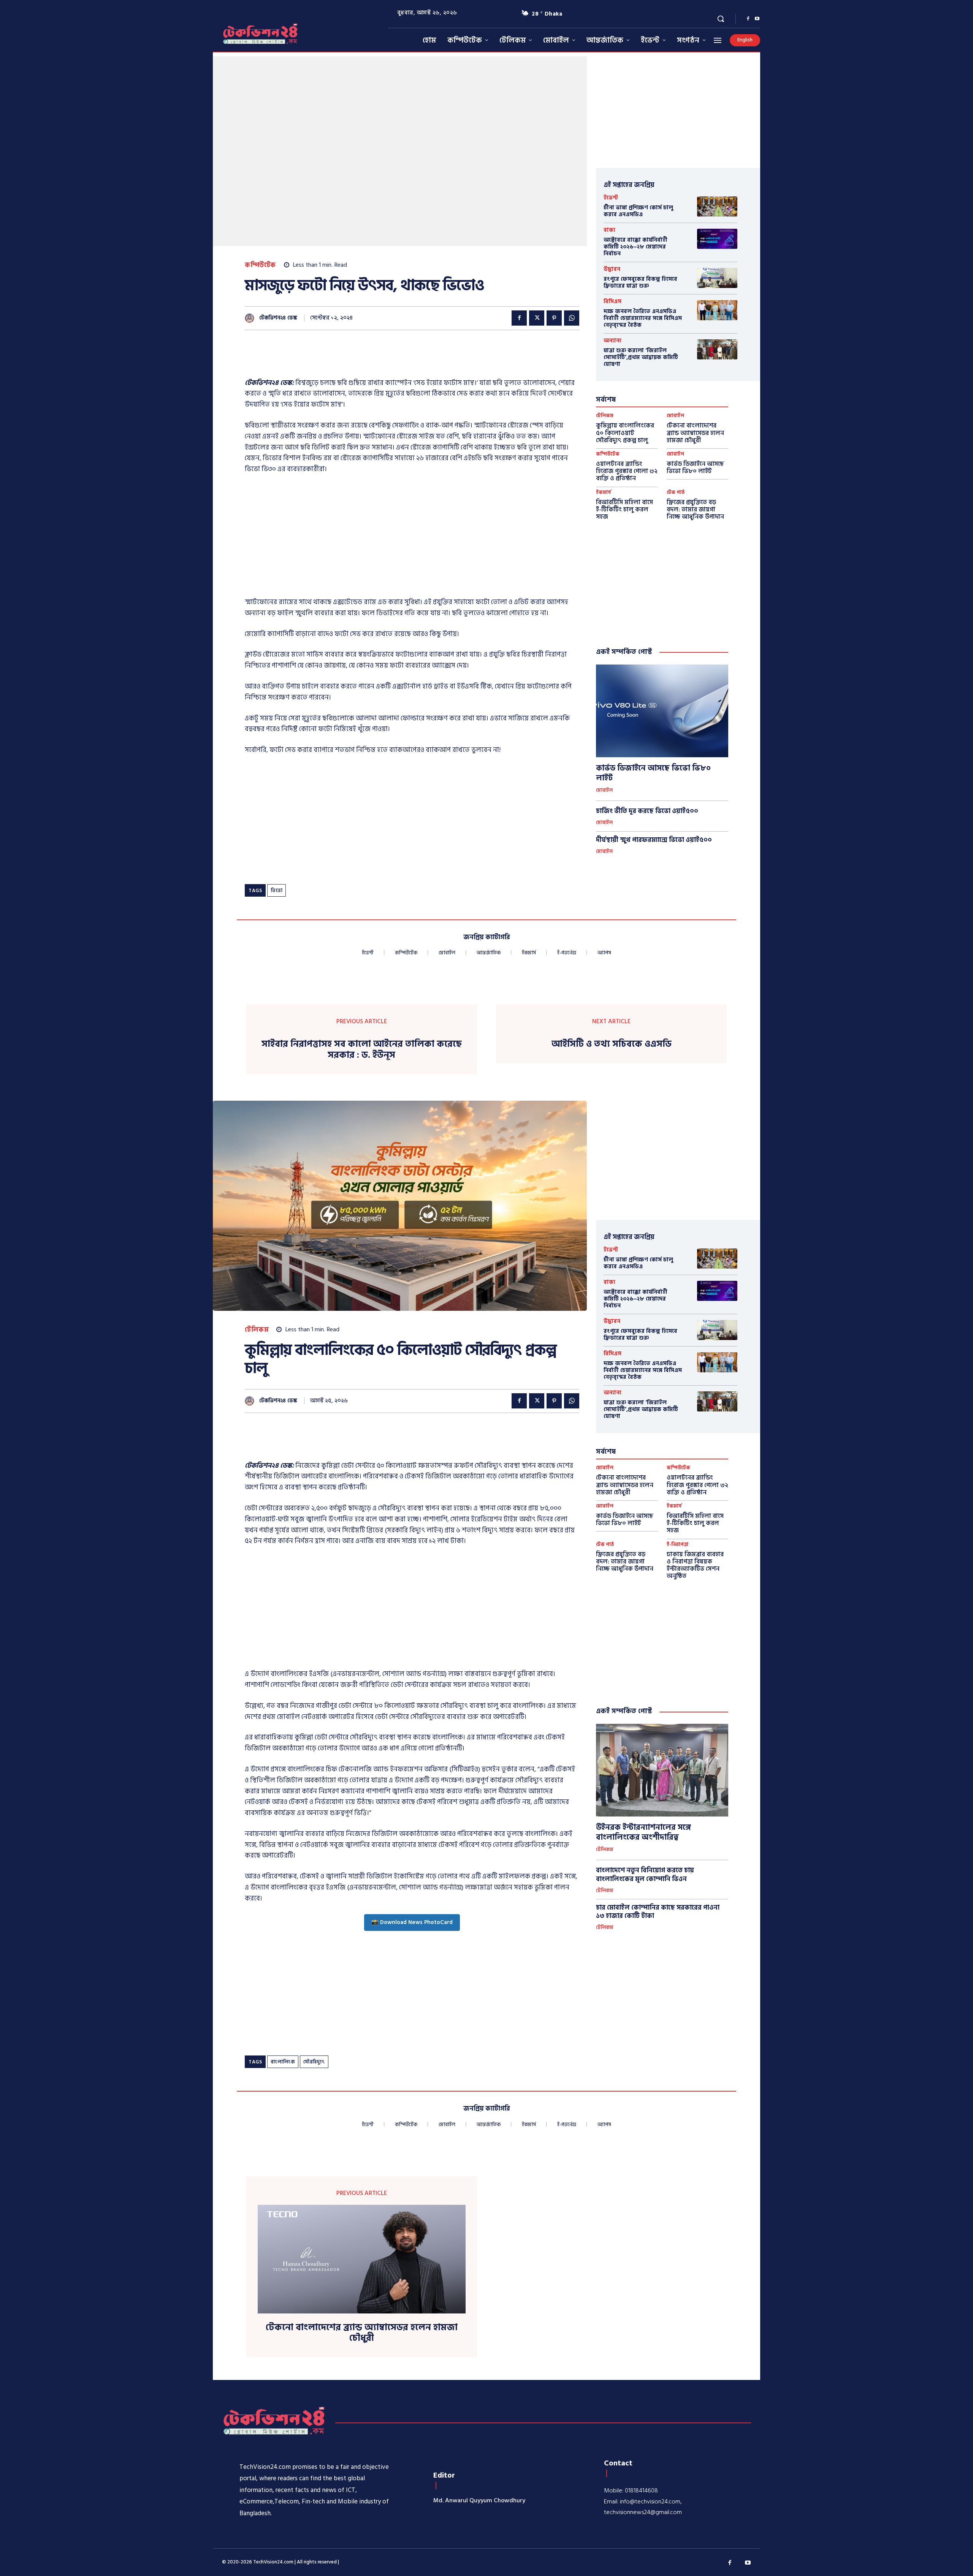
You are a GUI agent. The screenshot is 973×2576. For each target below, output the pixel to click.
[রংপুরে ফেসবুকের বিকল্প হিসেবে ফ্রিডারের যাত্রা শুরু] (717, 278)
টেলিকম (605, 416)
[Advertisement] (383, 359)
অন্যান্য (612, 341)
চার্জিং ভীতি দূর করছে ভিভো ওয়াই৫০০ (647, 811)
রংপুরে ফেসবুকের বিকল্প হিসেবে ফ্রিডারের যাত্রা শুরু (640, 282)
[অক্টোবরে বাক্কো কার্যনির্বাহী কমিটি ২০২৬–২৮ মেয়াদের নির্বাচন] (717, 239)
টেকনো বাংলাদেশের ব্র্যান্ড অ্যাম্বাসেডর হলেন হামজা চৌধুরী (695, 433)
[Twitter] (537, 318)
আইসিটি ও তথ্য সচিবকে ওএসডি (612, 1044)
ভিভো (277, 891)
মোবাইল (675, 416)
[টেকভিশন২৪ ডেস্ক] (251, 318)
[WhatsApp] (572, 318)
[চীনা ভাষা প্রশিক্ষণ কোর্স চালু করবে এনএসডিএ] (717, 206)
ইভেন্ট (611, 198)
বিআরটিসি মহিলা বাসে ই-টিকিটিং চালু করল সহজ (624, 510)
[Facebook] (748, 19)
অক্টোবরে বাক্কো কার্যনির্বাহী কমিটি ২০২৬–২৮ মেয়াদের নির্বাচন (635, 247)
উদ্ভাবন (612, 269)
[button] (721, 19)
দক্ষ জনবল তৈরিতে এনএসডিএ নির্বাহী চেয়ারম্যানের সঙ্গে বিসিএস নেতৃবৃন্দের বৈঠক (643, 318)
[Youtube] (757, 19)
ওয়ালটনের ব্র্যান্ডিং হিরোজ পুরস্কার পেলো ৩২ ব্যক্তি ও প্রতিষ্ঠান (627, 471)
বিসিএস (612, 301)
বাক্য (609, 230)
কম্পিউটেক (260, 265)
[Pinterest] (554, 318)
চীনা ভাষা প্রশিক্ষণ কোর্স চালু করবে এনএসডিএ (638, 211)
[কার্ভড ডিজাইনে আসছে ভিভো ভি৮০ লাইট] (662, 711)
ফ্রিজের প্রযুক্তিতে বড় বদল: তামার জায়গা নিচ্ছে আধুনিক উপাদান (695, 510)
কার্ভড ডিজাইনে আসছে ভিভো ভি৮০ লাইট (695, 468)
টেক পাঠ (676, 493)
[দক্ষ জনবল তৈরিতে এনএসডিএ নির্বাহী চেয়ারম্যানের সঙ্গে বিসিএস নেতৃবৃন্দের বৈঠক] (717, 310)
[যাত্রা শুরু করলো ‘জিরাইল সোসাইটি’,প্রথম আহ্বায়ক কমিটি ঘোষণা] (717, 349)
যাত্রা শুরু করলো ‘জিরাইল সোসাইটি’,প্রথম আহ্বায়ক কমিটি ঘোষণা (641, 357)
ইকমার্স (604, 493)
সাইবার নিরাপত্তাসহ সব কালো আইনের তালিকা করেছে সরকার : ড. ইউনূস (362, 1050)
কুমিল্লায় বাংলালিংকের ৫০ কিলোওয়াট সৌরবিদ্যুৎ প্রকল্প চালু (625, 433)
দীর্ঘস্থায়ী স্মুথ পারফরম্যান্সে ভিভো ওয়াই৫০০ (654, 840)
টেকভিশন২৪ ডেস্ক (278, 318)
